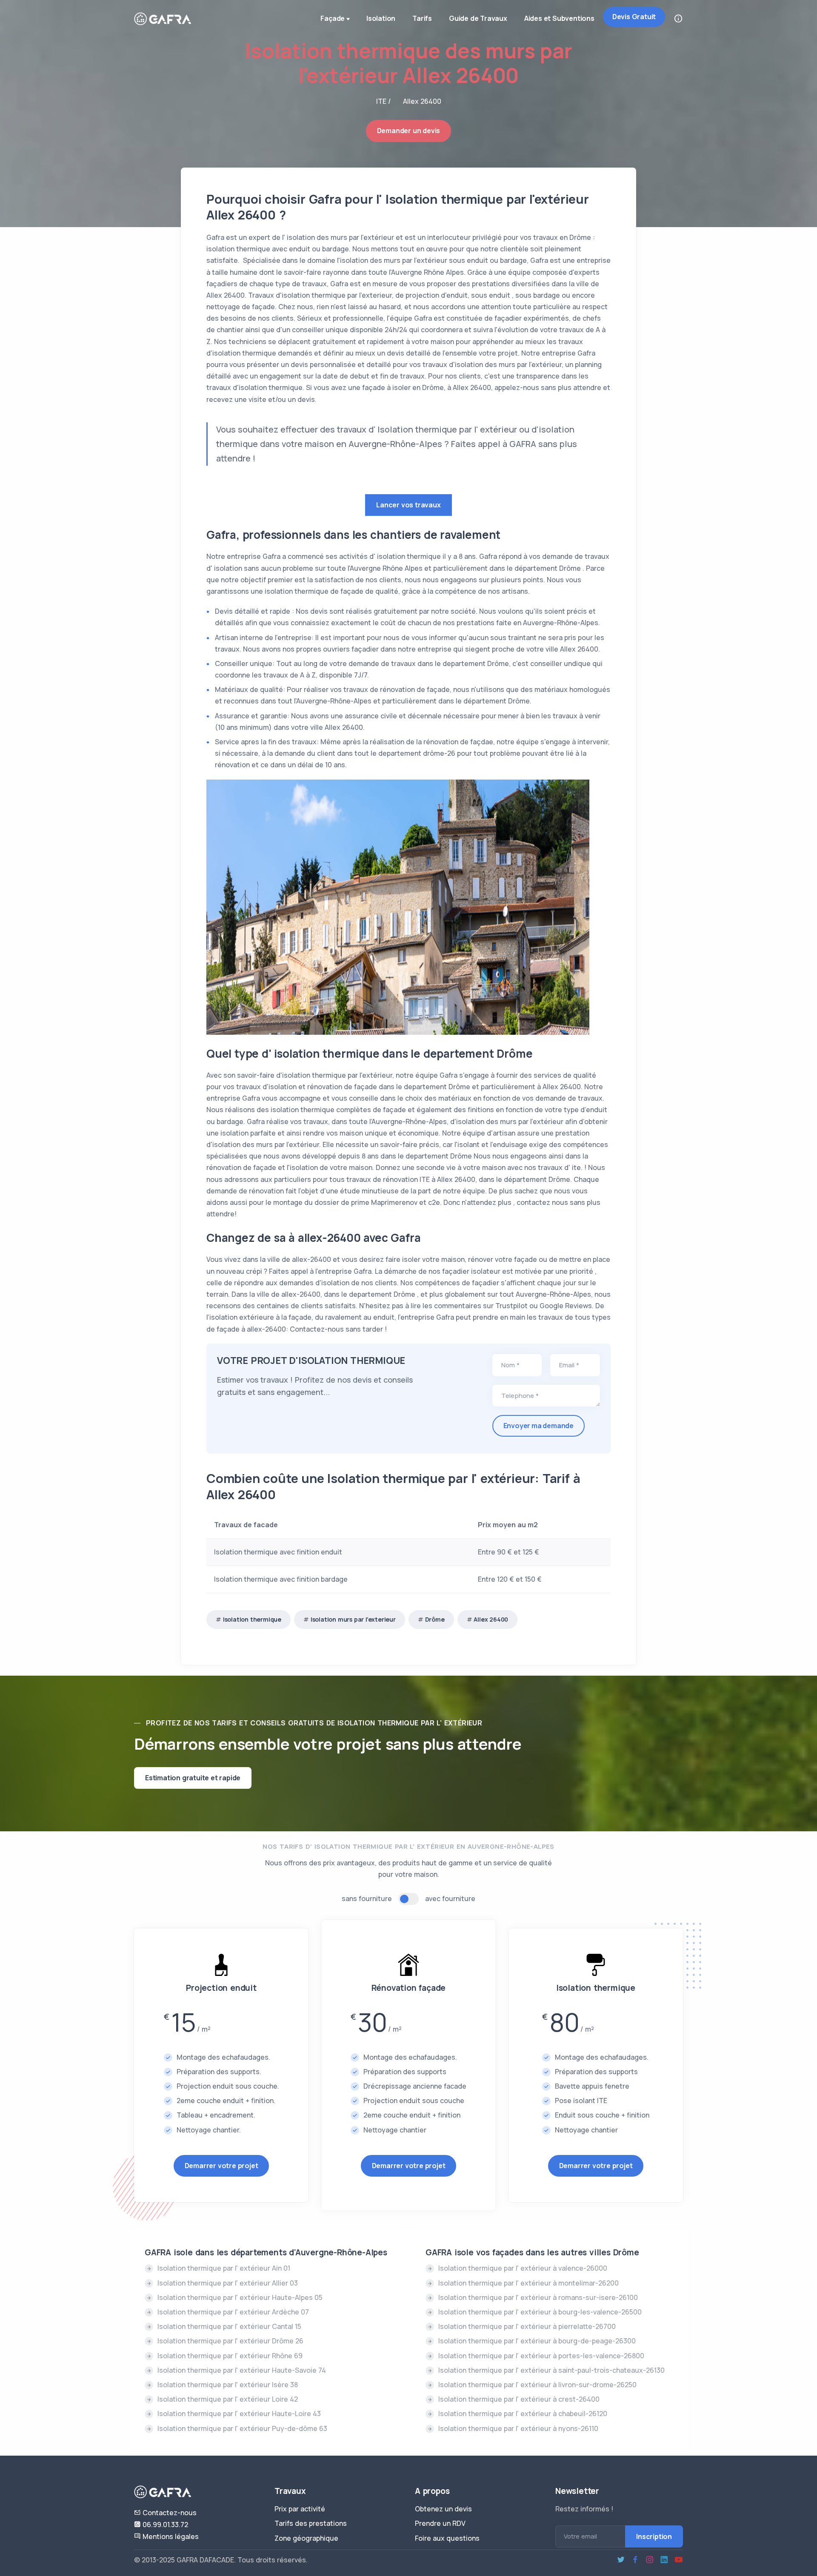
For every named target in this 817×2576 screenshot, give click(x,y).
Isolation (381, 18)
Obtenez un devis (443, 2509)
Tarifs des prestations (311, 2523)
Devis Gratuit (634, 17)
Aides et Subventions (559, 18)
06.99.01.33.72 (164, 2525)
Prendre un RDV (440, 2523)
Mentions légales (170, 2536)
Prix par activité (300, 2509)
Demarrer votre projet (221, 2166)
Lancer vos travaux (408, 505)
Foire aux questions (447, 2538)
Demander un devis (409, 131)
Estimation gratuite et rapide (193, 1778)
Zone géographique (306, 2538)
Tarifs (422, 18)
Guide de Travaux (478, 18)
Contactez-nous (169, 2513)
